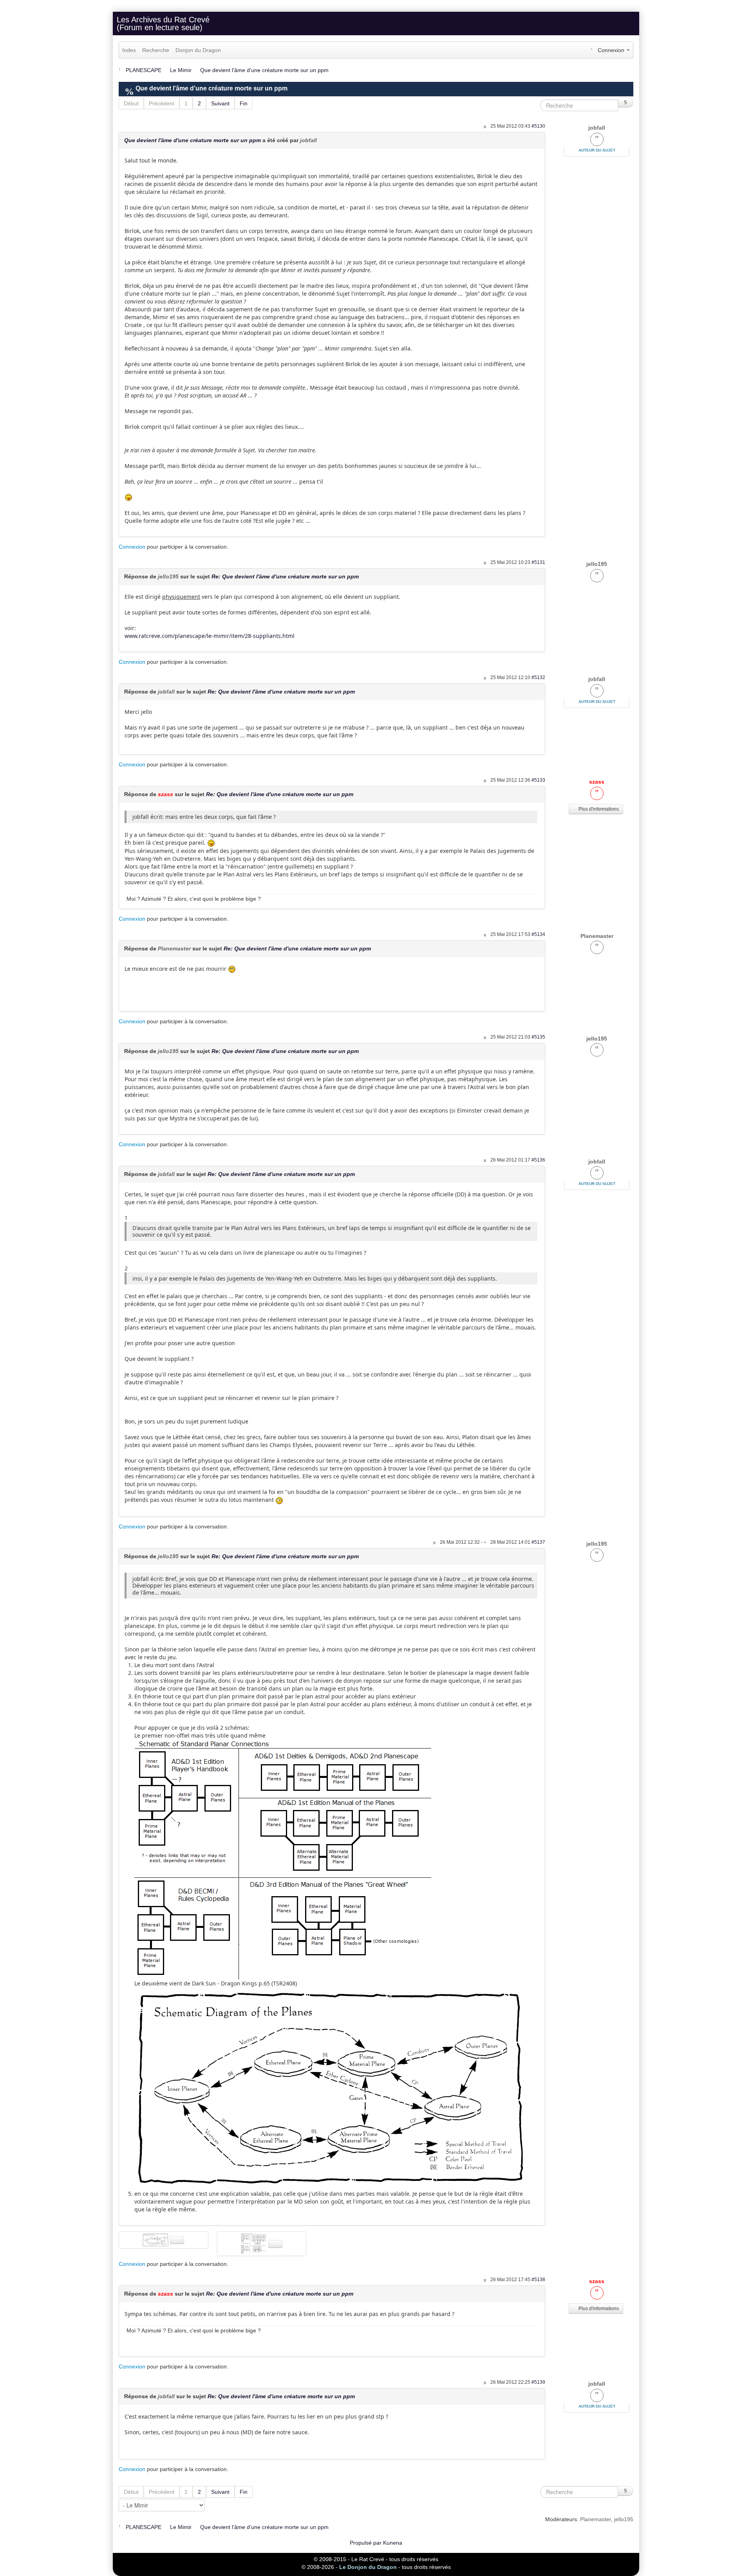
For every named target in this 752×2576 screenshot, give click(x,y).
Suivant (220, 103)
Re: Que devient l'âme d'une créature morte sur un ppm (285, 576)
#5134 (538, 934)
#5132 (538, 677)
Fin (244, 103)
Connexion (132, 547)
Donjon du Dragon (198, 50)
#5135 (538, 1037)
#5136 (538, 1160)
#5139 (538, 2382)
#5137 (538, 1542)
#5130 (538, 126)
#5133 (538, 780)
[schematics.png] (283, 1859)
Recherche (156, 50)
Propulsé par (366, 2543)
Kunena (393, 2543)
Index (129, 50)
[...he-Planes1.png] (330, 2088)
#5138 (538, 2280)
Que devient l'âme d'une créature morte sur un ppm (193, 140)
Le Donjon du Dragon (368, 2567)
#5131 (538, 562)
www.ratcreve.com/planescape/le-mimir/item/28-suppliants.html (210, 636)
